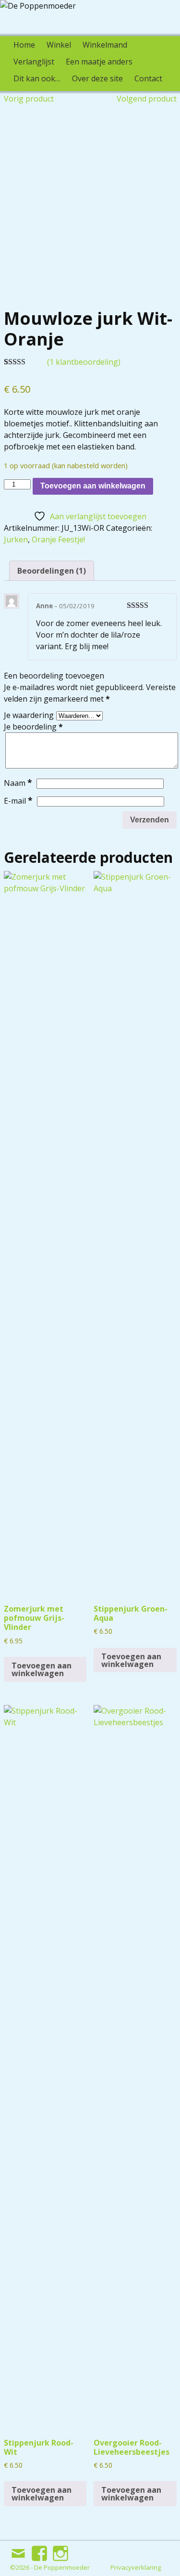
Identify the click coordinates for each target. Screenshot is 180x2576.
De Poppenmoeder (62, 2567)
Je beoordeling (33, 727)
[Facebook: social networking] (40, 2550)
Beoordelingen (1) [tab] (52, 571)
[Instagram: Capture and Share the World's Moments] (61, 2550)
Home (24, 45)
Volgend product (147, 99)
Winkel (59, 45)
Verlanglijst (34, 62)
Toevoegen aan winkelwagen (93, 486)
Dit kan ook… (37, 78)
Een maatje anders (99, 62)
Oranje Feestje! (58, 539)
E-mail (18, 801)
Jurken (16, 539)
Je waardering (29, 715)
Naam (18, 783)
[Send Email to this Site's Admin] (19, 2550)
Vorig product (29, 99)
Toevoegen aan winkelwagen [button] (42, 1669)
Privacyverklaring (136, 2567)
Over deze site (97, 78)
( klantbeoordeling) (84, 362)
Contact (148, 78)
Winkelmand (105, 45)
